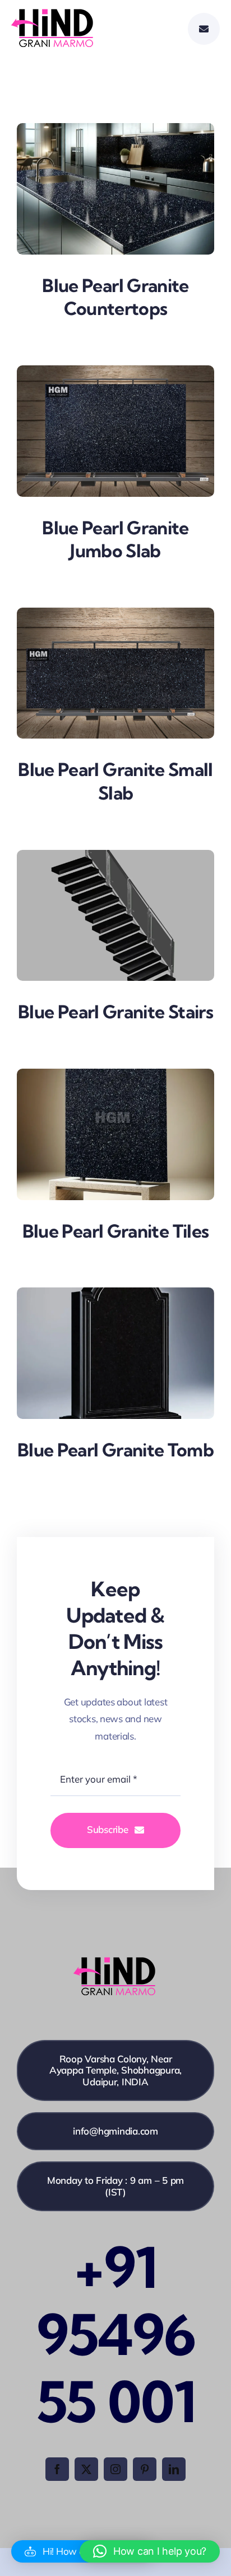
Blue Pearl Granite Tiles (116, 1231)
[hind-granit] (53, 14)
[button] (150, 2551)
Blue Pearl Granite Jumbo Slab (115, 539)
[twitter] (86, 2469)
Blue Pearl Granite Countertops (115, 297)
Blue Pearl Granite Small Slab (115, 781)
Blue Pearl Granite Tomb (115, 1450)
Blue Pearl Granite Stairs (115, 1012)
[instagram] (115, 2469)
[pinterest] (145, 2469)
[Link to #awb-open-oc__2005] (204, 29)
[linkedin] (174, 2469)
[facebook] (57, 2469)
